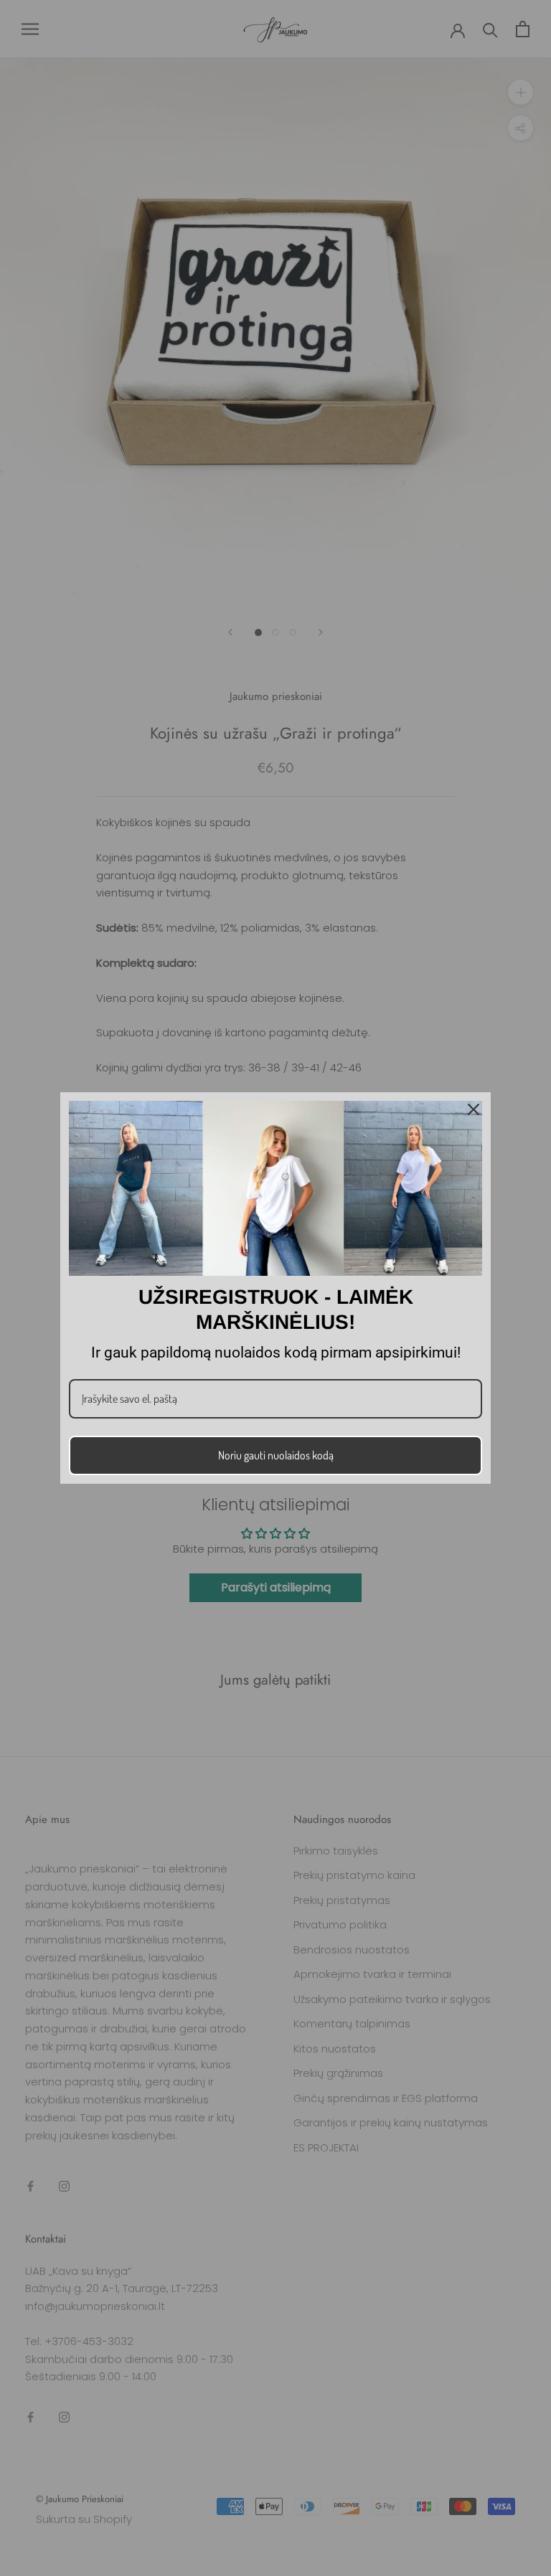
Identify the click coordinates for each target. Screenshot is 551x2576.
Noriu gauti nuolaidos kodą (276, 1455)
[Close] (474, 1109)
